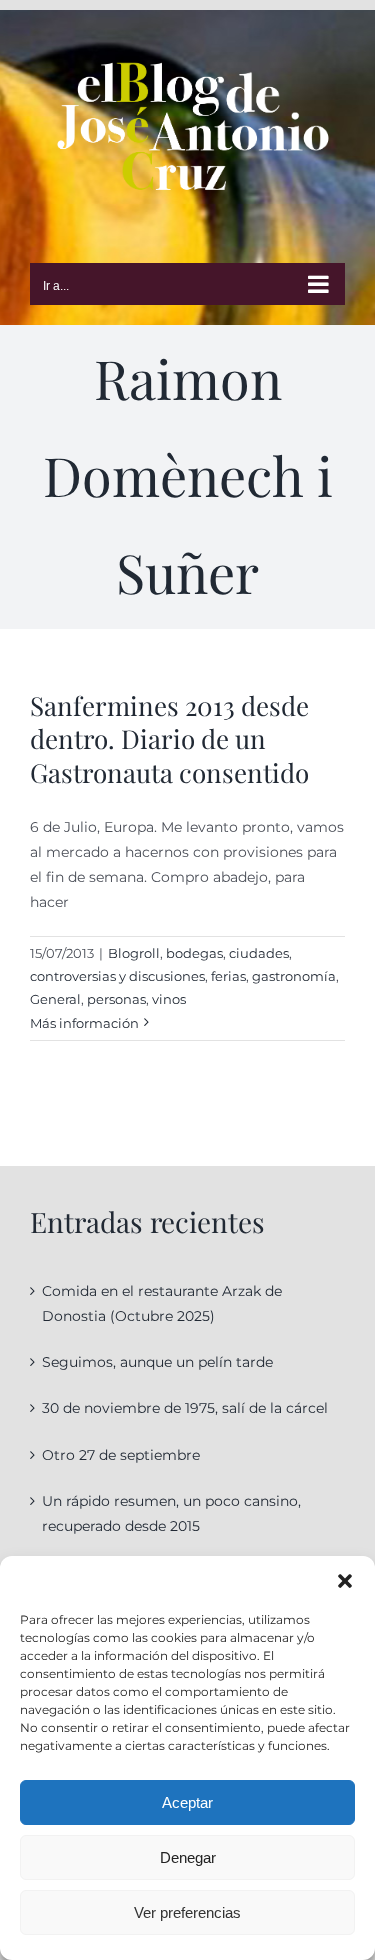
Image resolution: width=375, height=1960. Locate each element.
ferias (228, 976)
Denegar (188, 1857)
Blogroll (134, 953)
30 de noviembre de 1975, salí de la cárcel (185, 1408)
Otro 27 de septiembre (121, 1455)
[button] (345, 1581)
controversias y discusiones (117, 976)
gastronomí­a (294, 976)
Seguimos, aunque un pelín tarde (157, 1362)
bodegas (194, 953)
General (55, 999)
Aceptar (187, 1802)
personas (116, 999)
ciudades (259, 953)
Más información (84, 1023)
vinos (169, 999)
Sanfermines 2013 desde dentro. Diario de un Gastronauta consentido (169, 739)
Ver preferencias (187, 1912)
